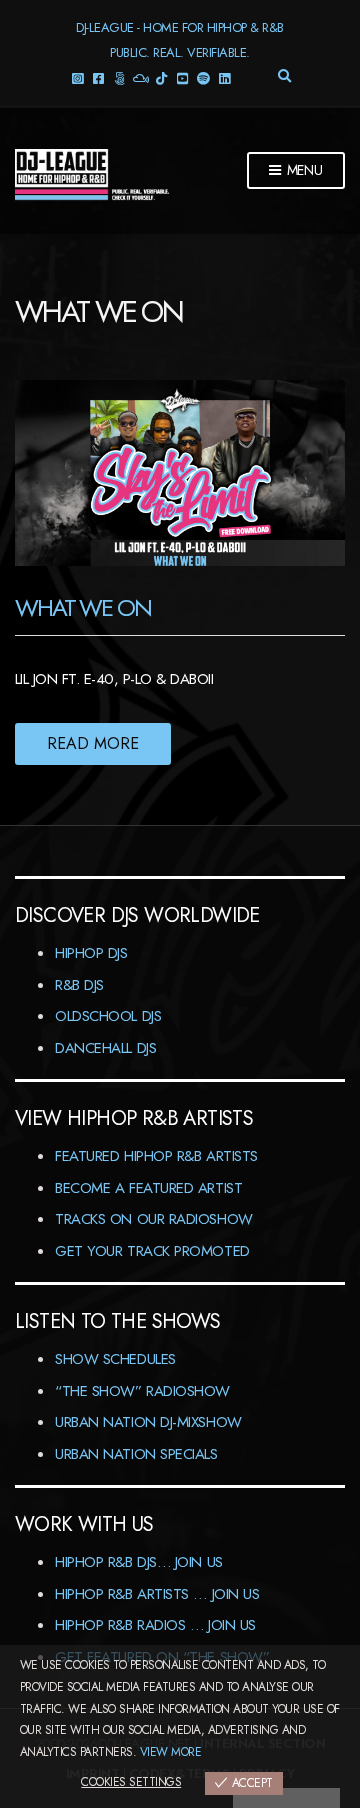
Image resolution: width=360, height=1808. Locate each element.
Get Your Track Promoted (152, 1251)
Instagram (77, 77)
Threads (119, 77)
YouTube (182, 77)
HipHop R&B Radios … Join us (155, 1625)
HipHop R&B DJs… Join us (139, 1562)
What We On (82, 607)
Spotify (203, 77)
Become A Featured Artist (148, 1188)
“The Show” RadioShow (142, 1391)
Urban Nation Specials (136, 1454)
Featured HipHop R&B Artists (156, 1156)
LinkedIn (224, 77)
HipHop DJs (91, 953)
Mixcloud (140, 77)
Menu (303, 170)
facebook (98, 77)
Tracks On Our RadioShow (154, 1219)
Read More (93, 743)
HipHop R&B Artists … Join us (157, 1594)
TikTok (161, 77)
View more (170, 1752)
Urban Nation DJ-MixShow (148, 1422)
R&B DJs (79, 985)
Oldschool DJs (108, 1016)
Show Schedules (115, 1359)
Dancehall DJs (105, 1048)
